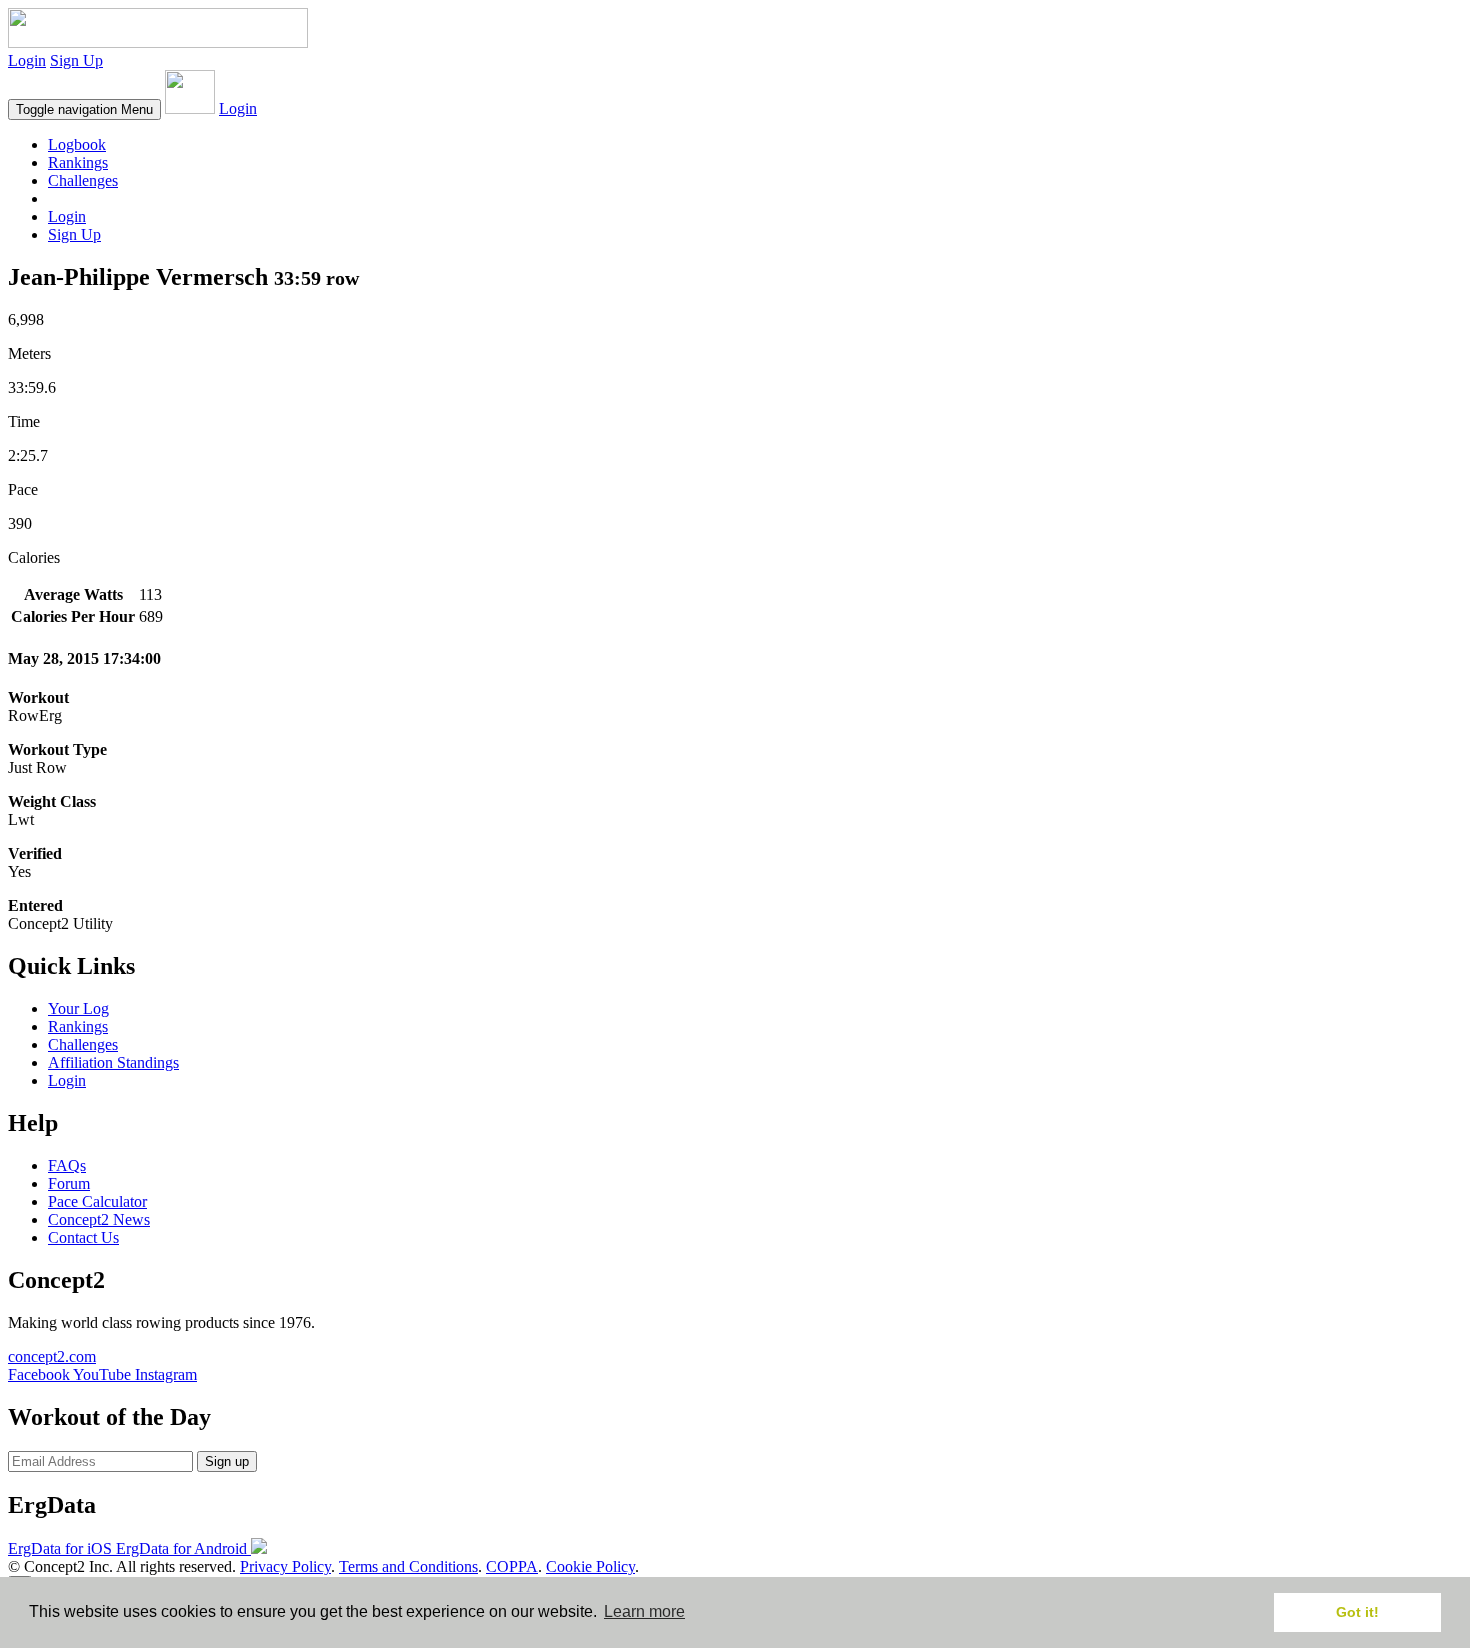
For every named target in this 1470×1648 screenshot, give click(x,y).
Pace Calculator (97, 1201)
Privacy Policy (285, 1566)
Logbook (77, 144)
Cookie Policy (590, 1566)
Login (27, 60)
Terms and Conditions (408, 1566)
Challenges (83, 180)
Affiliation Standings (113, 1062)
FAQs (67, 1165)
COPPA (512, 1566)
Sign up (227, 1461)
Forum (69, 1183)
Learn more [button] (644, 1611)
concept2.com (52, 1356)
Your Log (78, 1008)
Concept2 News (99, 1219)
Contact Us (83, 1237)
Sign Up (76, 60)
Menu (84, 109)
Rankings (78, 162)
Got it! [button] (1357, 1612)
